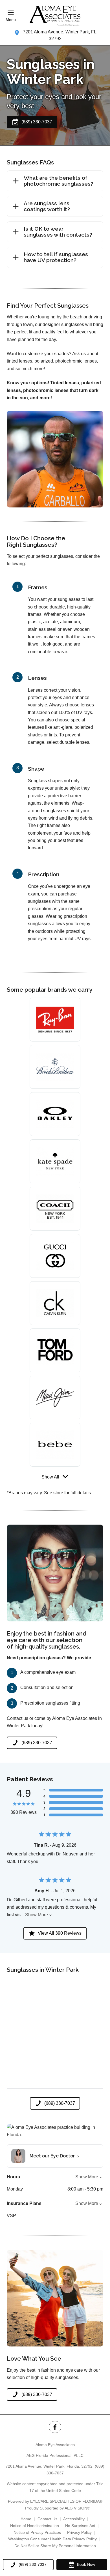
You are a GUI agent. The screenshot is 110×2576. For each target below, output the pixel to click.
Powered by (55, 2501)
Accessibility (74, 2519)
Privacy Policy (79, 2532)
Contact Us (47, 2519)
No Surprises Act (80, 2526)
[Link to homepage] (55, 16)
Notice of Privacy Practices (37, 2532)
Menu (11, 20)
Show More (37, 1915)
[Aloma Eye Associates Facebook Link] (55, 2427)
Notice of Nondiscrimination (35, 2526)
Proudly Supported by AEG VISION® (58, 2508)
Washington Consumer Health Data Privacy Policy (52, 2539)
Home (26, 2519)
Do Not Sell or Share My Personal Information (55, 2546)
